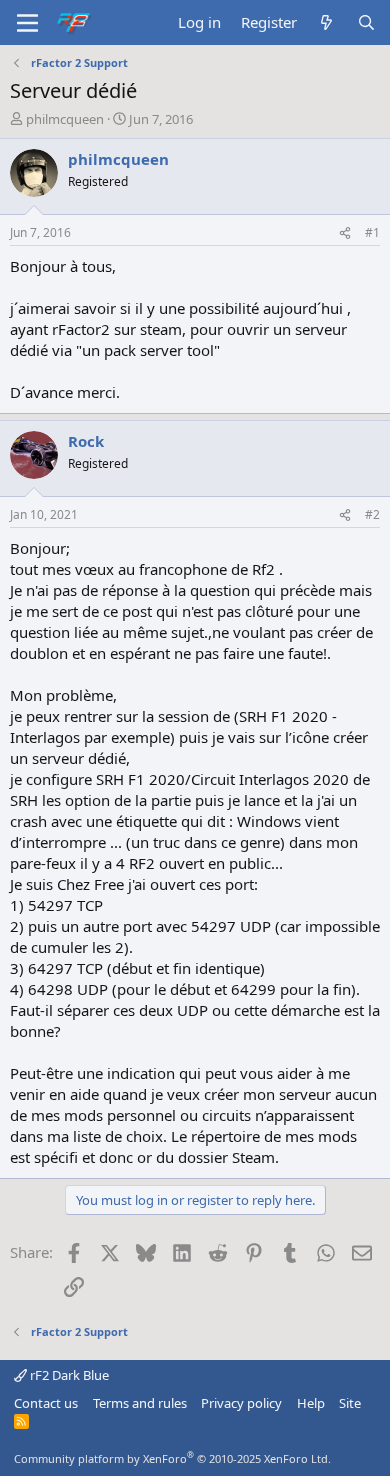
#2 (372, 514)
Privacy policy (241, 1403)
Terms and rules (140, 1403)
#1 (372, 232)
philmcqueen (65, 119)
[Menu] (27, 23)
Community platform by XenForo (172, 1458)
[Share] (345, 233)
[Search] (366, 22)
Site (350, 1403)
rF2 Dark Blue (68, 1375)
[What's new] (326, 22)
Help (311, 1403)
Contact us (46, 1403)
